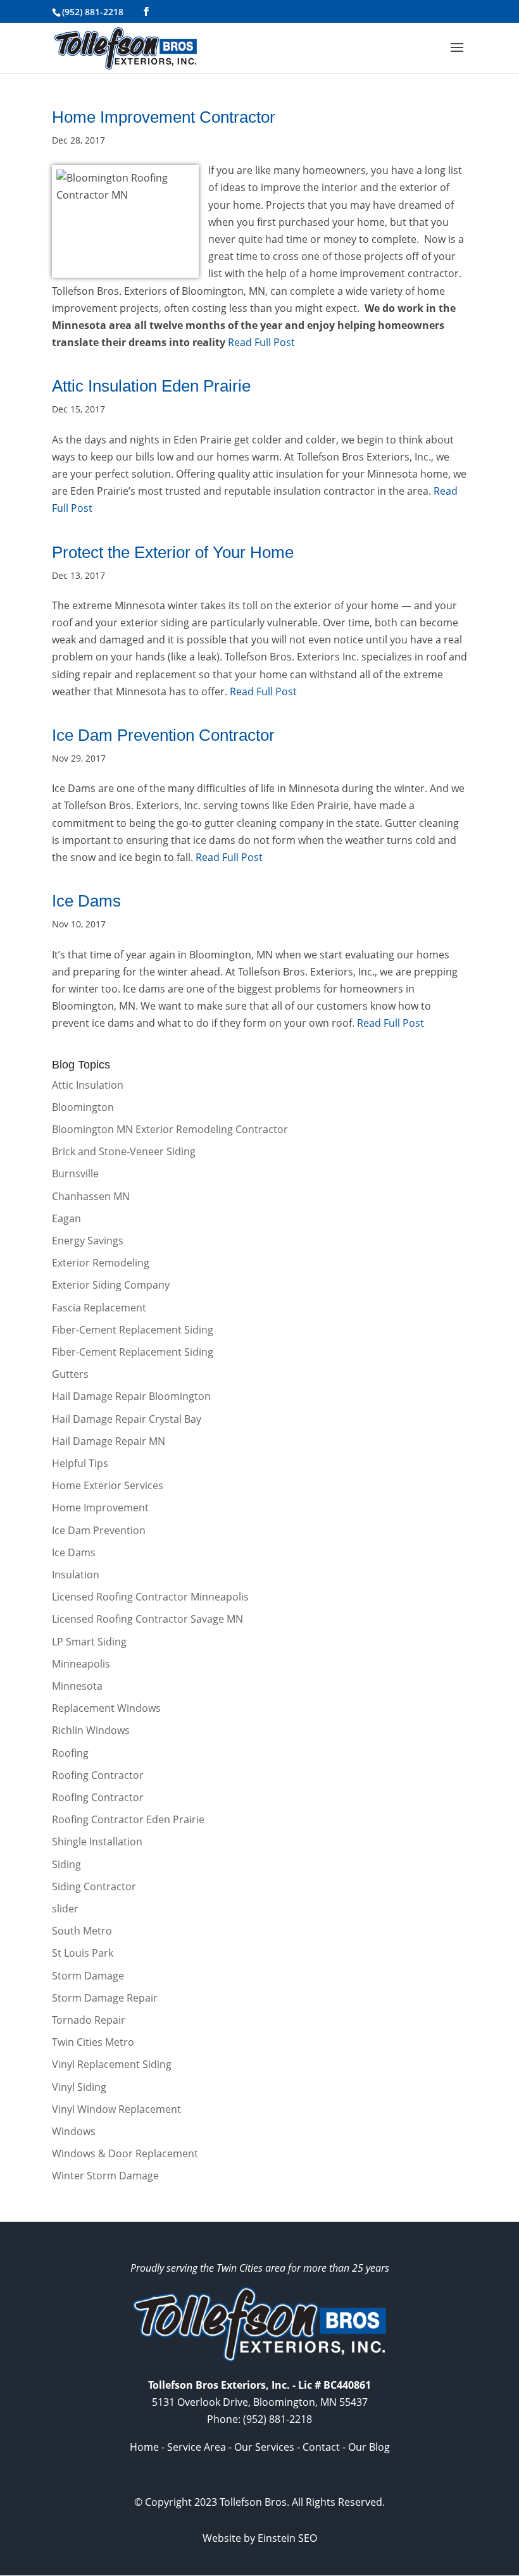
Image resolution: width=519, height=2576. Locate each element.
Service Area (197, 2447)
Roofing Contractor (98, 1775)
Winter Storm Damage (105, 2176)
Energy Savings (88, 1241)
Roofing (70, 1753)
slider (65, 1909)
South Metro (82, 1931)
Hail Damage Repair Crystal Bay (127, 1419)
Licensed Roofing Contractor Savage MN (147, 1619)
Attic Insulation (88, 1085)
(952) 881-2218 (93, 12)
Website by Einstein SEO (260, 2538)
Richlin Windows (91, 1730)
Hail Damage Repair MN (109, 1441)
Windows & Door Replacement (125, 2153)
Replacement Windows (106, 1708)
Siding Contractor (94, 1886)
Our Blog (369, 2447)
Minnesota (77, 1686)
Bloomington (83, 1107)
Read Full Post (260, 342)
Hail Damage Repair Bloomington (131, 1396)
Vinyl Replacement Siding (112, 2064)
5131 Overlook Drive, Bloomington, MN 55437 (260, 2402)
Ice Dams (86, 901)
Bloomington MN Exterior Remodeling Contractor (170, 1129)
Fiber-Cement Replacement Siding (133, 1330)
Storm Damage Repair (105, 1998)
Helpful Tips (80, 1463)
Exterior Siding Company (111, 1285)
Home (144, 2447)
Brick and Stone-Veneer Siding (124, 1151)
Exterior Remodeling (101, 1263)
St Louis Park (83, 1953)
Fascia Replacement (99, 1308)
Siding (66, 1864)
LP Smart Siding (89, 1642)
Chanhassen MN (91, 1196)
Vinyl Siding (79, 2087)
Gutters (70, 1374)
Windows (74, 2131)
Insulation (76, 1575)
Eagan (66, 1218)
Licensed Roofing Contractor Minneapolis (150, 1597)
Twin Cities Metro (93, 2042)
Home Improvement (100, 1508)
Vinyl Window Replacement (116, 2109)
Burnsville (75, 1173)
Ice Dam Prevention (99, 1530)
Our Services (264, 2447)
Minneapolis (81, 1664)
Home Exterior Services (108, 1485)
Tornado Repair (89, 2020)
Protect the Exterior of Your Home (173, 552)
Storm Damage (88, 1976)
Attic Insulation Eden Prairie (151, 386)
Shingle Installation (97, 1842)
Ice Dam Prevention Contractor (163, 735)
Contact (321, 2447)
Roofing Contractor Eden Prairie (128, 1819)
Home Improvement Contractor (164, 117)
